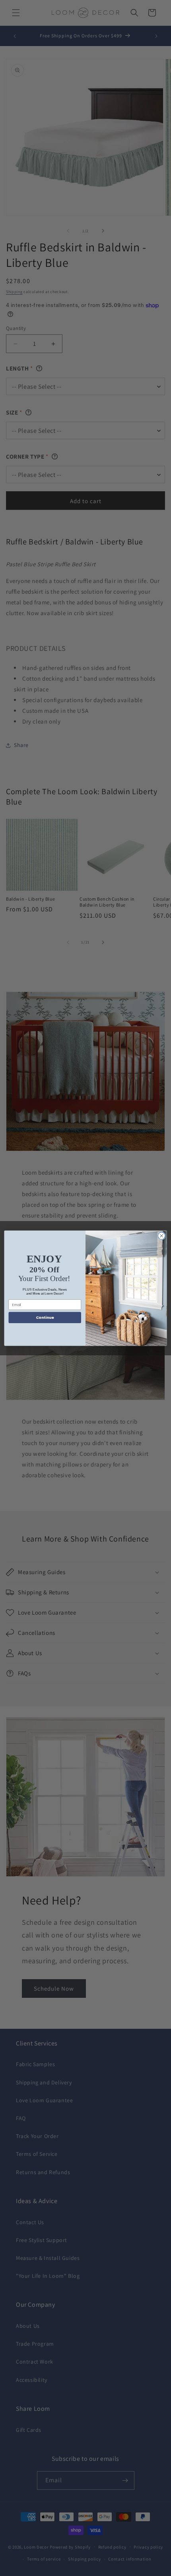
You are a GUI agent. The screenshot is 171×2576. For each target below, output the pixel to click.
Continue (45, 1317)
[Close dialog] (161, 1236)
